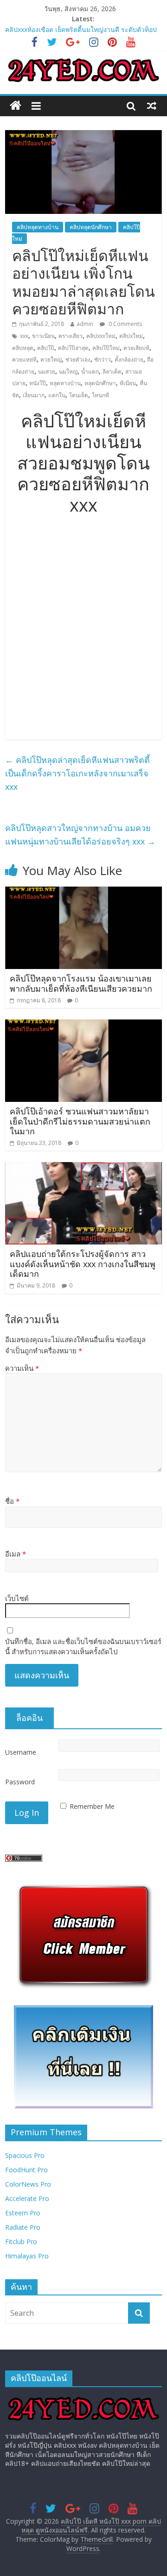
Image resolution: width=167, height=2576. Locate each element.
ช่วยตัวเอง (78, 360)
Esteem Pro (23, 2213)
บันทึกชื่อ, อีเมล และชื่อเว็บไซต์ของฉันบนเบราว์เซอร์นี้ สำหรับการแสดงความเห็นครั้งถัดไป (83, 1647)
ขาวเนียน (43, 336)
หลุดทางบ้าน (65, 383)
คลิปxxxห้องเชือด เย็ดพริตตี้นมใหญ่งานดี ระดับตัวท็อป (81, 29)
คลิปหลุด (23, 348)
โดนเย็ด (79, 395)
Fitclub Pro (21, 2241)
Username (21, 1752)
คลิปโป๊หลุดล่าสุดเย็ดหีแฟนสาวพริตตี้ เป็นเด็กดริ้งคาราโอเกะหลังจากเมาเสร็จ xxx (77, 773)
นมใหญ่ (68, 372)
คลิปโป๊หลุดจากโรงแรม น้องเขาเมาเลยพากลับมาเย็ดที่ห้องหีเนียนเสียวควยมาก (81, 983)
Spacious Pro (25, 2155)
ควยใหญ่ (51, 360)
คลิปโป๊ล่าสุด (73, 348)
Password (20, 1782)
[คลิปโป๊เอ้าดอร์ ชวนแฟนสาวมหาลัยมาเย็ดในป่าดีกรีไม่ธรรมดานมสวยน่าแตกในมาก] (83, 1025)
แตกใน (57, 395)
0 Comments (125, 324)
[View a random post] (152, 106)
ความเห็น (22, 1368)
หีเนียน (128, 383)
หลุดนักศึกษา (100, 383)
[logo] (83, 2398)
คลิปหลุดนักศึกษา (91, 227)
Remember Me (92, 1806)
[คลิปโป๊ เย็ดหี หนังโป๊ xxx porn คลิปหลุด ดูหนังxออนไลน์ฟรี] (16, 106)
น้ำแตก (90, 372)
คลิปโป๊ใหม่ (106, 348)
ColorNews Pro (28, 2184)
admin (85, 324)
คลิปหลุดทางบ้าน (38, 227)
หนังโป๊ (38, 383)
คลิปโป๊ (46, 348)
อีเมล (16, 1554)
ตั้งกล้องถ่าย (129, 360)
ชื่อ (12, 1501)
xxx (24, 336)
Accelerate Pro (27, 2198)
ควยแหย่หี (24, 360)
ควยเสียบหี (136, 348)
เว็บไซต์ (17, 1598)
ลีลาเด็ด (112, 372)
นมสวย (47, 372)
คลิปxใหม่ (131, 336)
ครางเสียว (71, 336)
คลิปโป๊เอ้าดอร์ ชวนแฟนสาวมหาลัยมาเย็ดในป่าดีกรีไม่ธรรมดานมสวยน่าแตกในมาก (80, 1121)
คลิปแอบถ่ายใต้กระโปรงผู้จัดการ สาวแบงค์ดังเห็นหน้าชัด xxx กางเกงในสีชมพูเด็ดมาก (83, 1264)
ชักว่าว (103, 360)
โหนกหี (100, 395)
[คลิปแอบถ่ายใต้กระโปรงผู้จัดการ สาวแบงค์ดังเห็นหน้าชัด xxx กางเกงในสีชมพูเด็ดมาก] (83, 1168)
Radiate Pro (23, 2227)
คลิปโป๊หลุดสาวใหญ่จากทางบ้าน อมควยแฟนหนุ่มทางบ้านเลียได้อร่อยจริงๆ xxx (80, 835)
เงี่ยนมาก (34, 395)
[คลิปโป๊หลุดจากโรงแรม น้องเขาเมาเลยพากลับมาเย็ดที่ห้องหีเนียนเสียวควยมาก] (83, 892)
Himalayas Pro (27, 2256)
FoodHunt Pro (26, 2170)
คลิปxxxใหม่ (101, 336)
